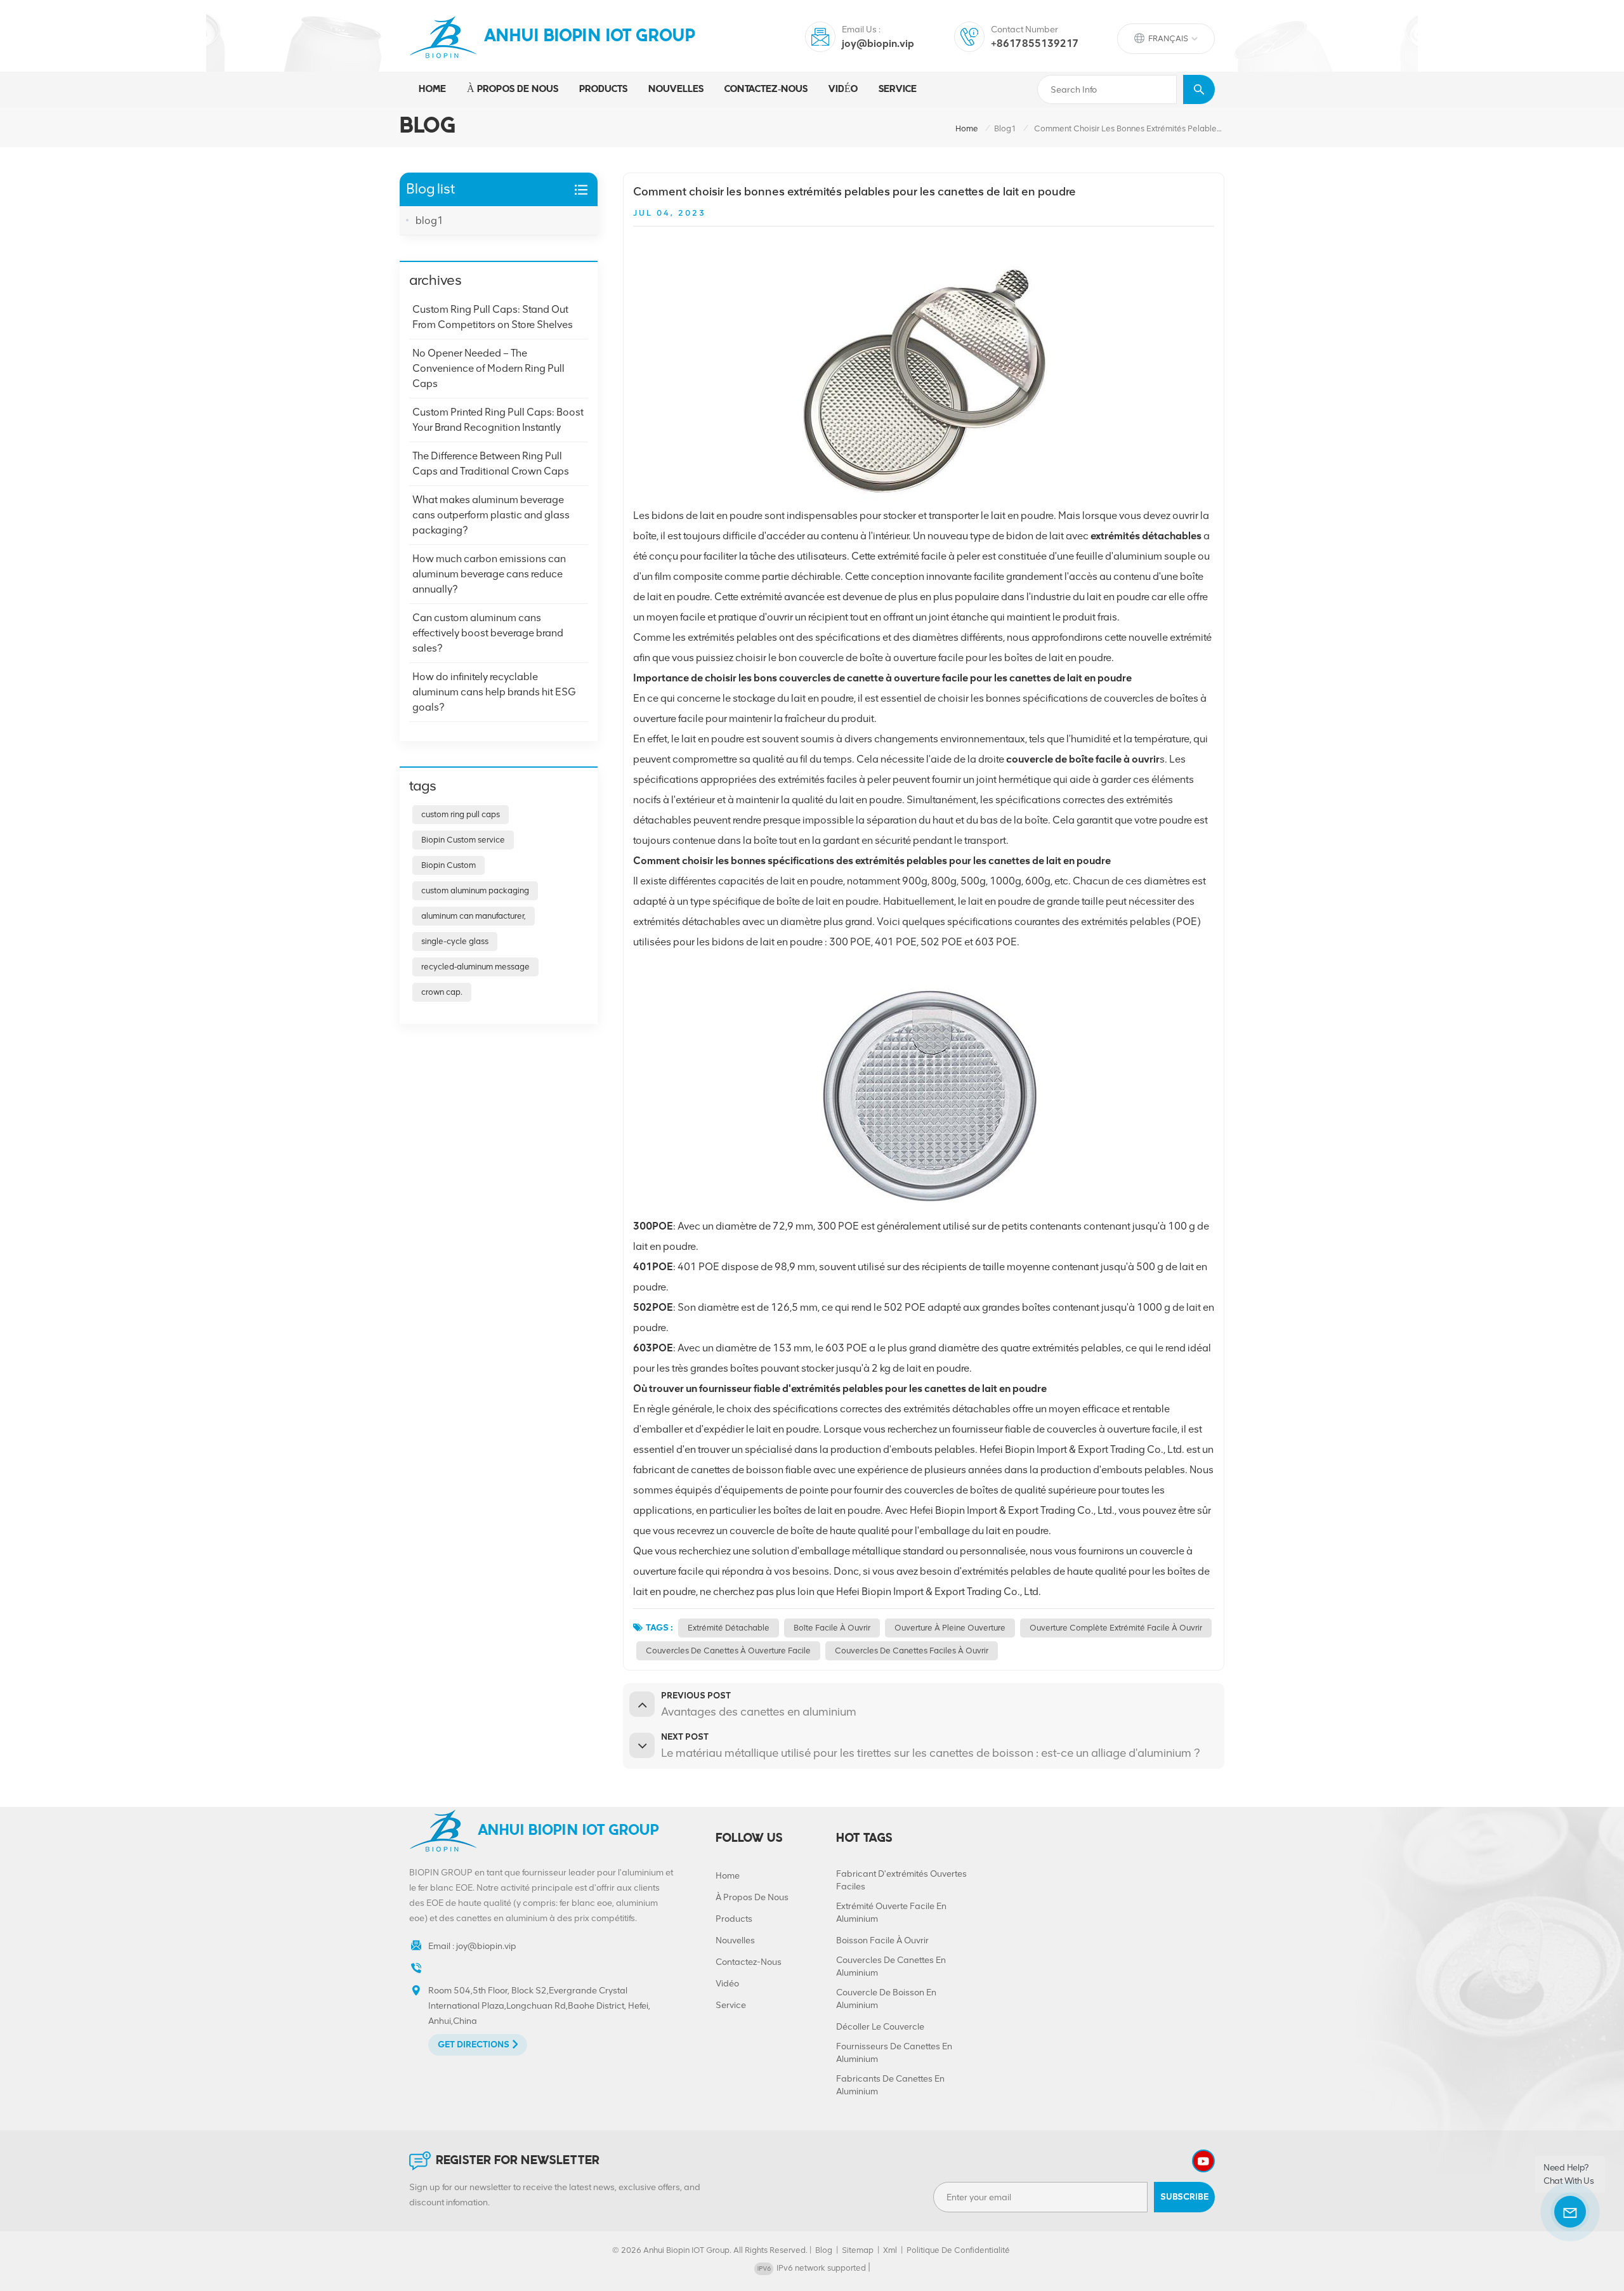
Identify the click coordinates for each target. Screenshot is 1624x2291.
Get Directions (474, 2045)
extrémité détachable (729, 1628)
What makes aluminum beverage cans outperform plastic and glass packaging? (491, 515)
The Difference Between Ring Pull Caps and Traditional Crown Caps (491, 463)
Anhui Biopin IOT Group (590, 37)
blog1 (1005, 128)
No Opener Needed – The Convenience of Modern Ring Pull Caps (488, 368)
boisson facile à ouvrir (882, 1940)
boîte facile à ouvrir (832, 1628)
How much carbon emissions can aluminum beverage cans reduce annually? (489, 574)
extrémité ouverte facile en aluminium (891, 1913)
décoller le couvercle (880, 2027)
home (967, 128)
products (603, 89)
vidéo (843, 89)
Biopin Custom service (463, 840)
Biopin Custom (449, 865)
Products (734, 1919)
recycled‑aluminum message (475, 967)
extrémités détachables (1146, 536)
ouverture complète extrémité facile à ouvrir (1116, 1628)
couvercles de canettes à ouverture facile (728, 1651)
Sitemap (858, 2250)
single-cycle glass (455, 941)
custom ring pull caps (461, 814)
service (898, 89)
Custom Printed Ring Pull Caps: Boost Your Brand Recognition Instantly (498, 420)
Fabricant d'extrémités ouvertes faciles (901, 1880)
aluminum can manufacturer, (474, 916)
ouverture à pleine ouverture (950, 1628)
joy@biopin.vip (878, 43)
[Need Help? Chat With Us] (1570, 2212)
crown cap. (442, 992)
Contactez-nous (766, 89)
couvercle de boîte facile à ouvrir (1083, 759)
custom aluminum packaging (475, 890)
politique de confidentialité (958, 2250)
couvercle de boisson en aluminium (886, 1999)
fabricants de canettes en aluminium (890, 2085)
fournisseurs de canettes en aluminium (894, 2053)
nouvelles (676, 89)
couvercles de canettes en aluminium (891, 1966)
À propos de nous (513, 89)
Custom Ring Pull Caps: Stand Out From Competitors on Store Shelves (493, 317)
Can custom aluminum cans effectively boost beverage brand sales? (488, 633)
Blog (824, 2250)
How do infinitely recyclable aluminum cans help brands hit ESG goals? (494, 692)
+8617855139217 (1035, 43)
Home (432, 89)
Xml (890, 2250)
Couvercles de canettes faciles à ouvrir (912, 1651)
